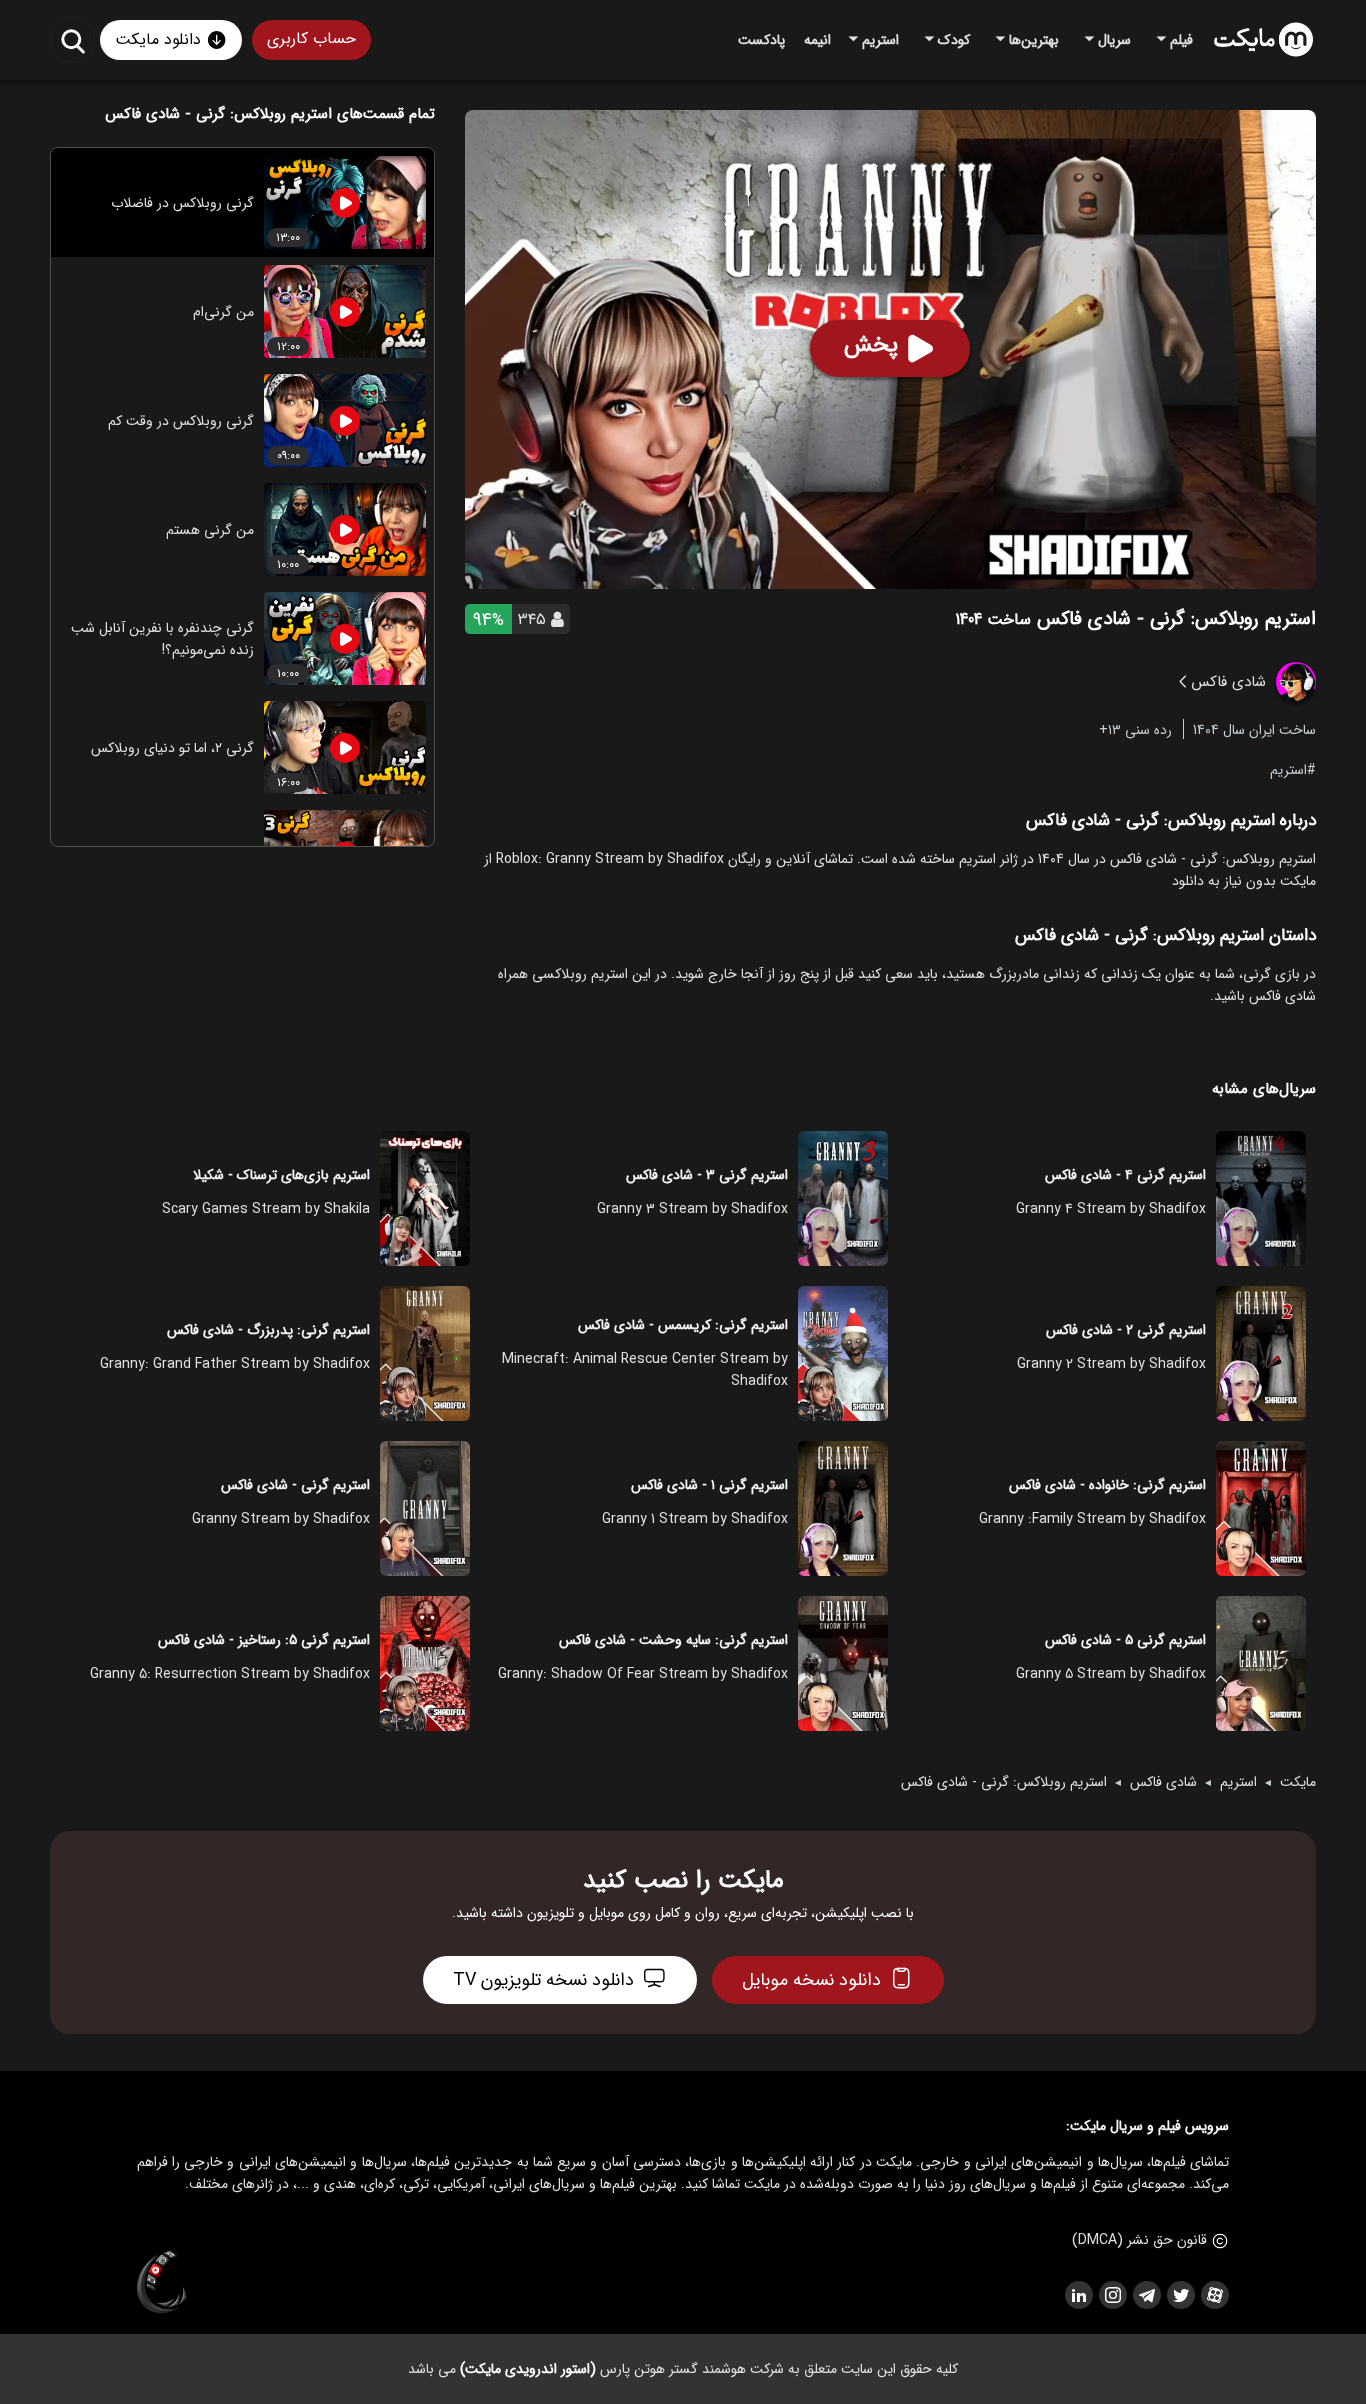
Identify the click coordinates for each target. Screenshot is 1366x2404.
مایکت (1298, 1782)
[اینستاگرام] (1112, 2295)
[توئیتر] (1180, 2295)
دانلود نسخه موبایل (811, 1980)
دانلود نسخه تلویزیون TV (543, 1980)
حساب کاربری (311, 38)
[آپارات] (1214, 2295)
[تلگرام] (1146, 2295)
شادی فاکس (1163, 1782)
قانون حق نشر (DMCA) (1139, 2240)
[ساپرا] (162, 2283)
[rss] (1078, 2295)
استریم (1288, 769)
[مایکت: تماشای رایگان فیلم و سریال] (1263, 40)
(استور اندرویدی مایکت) (528, 2369)
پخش (871, 345)
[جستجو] (72, 40)
